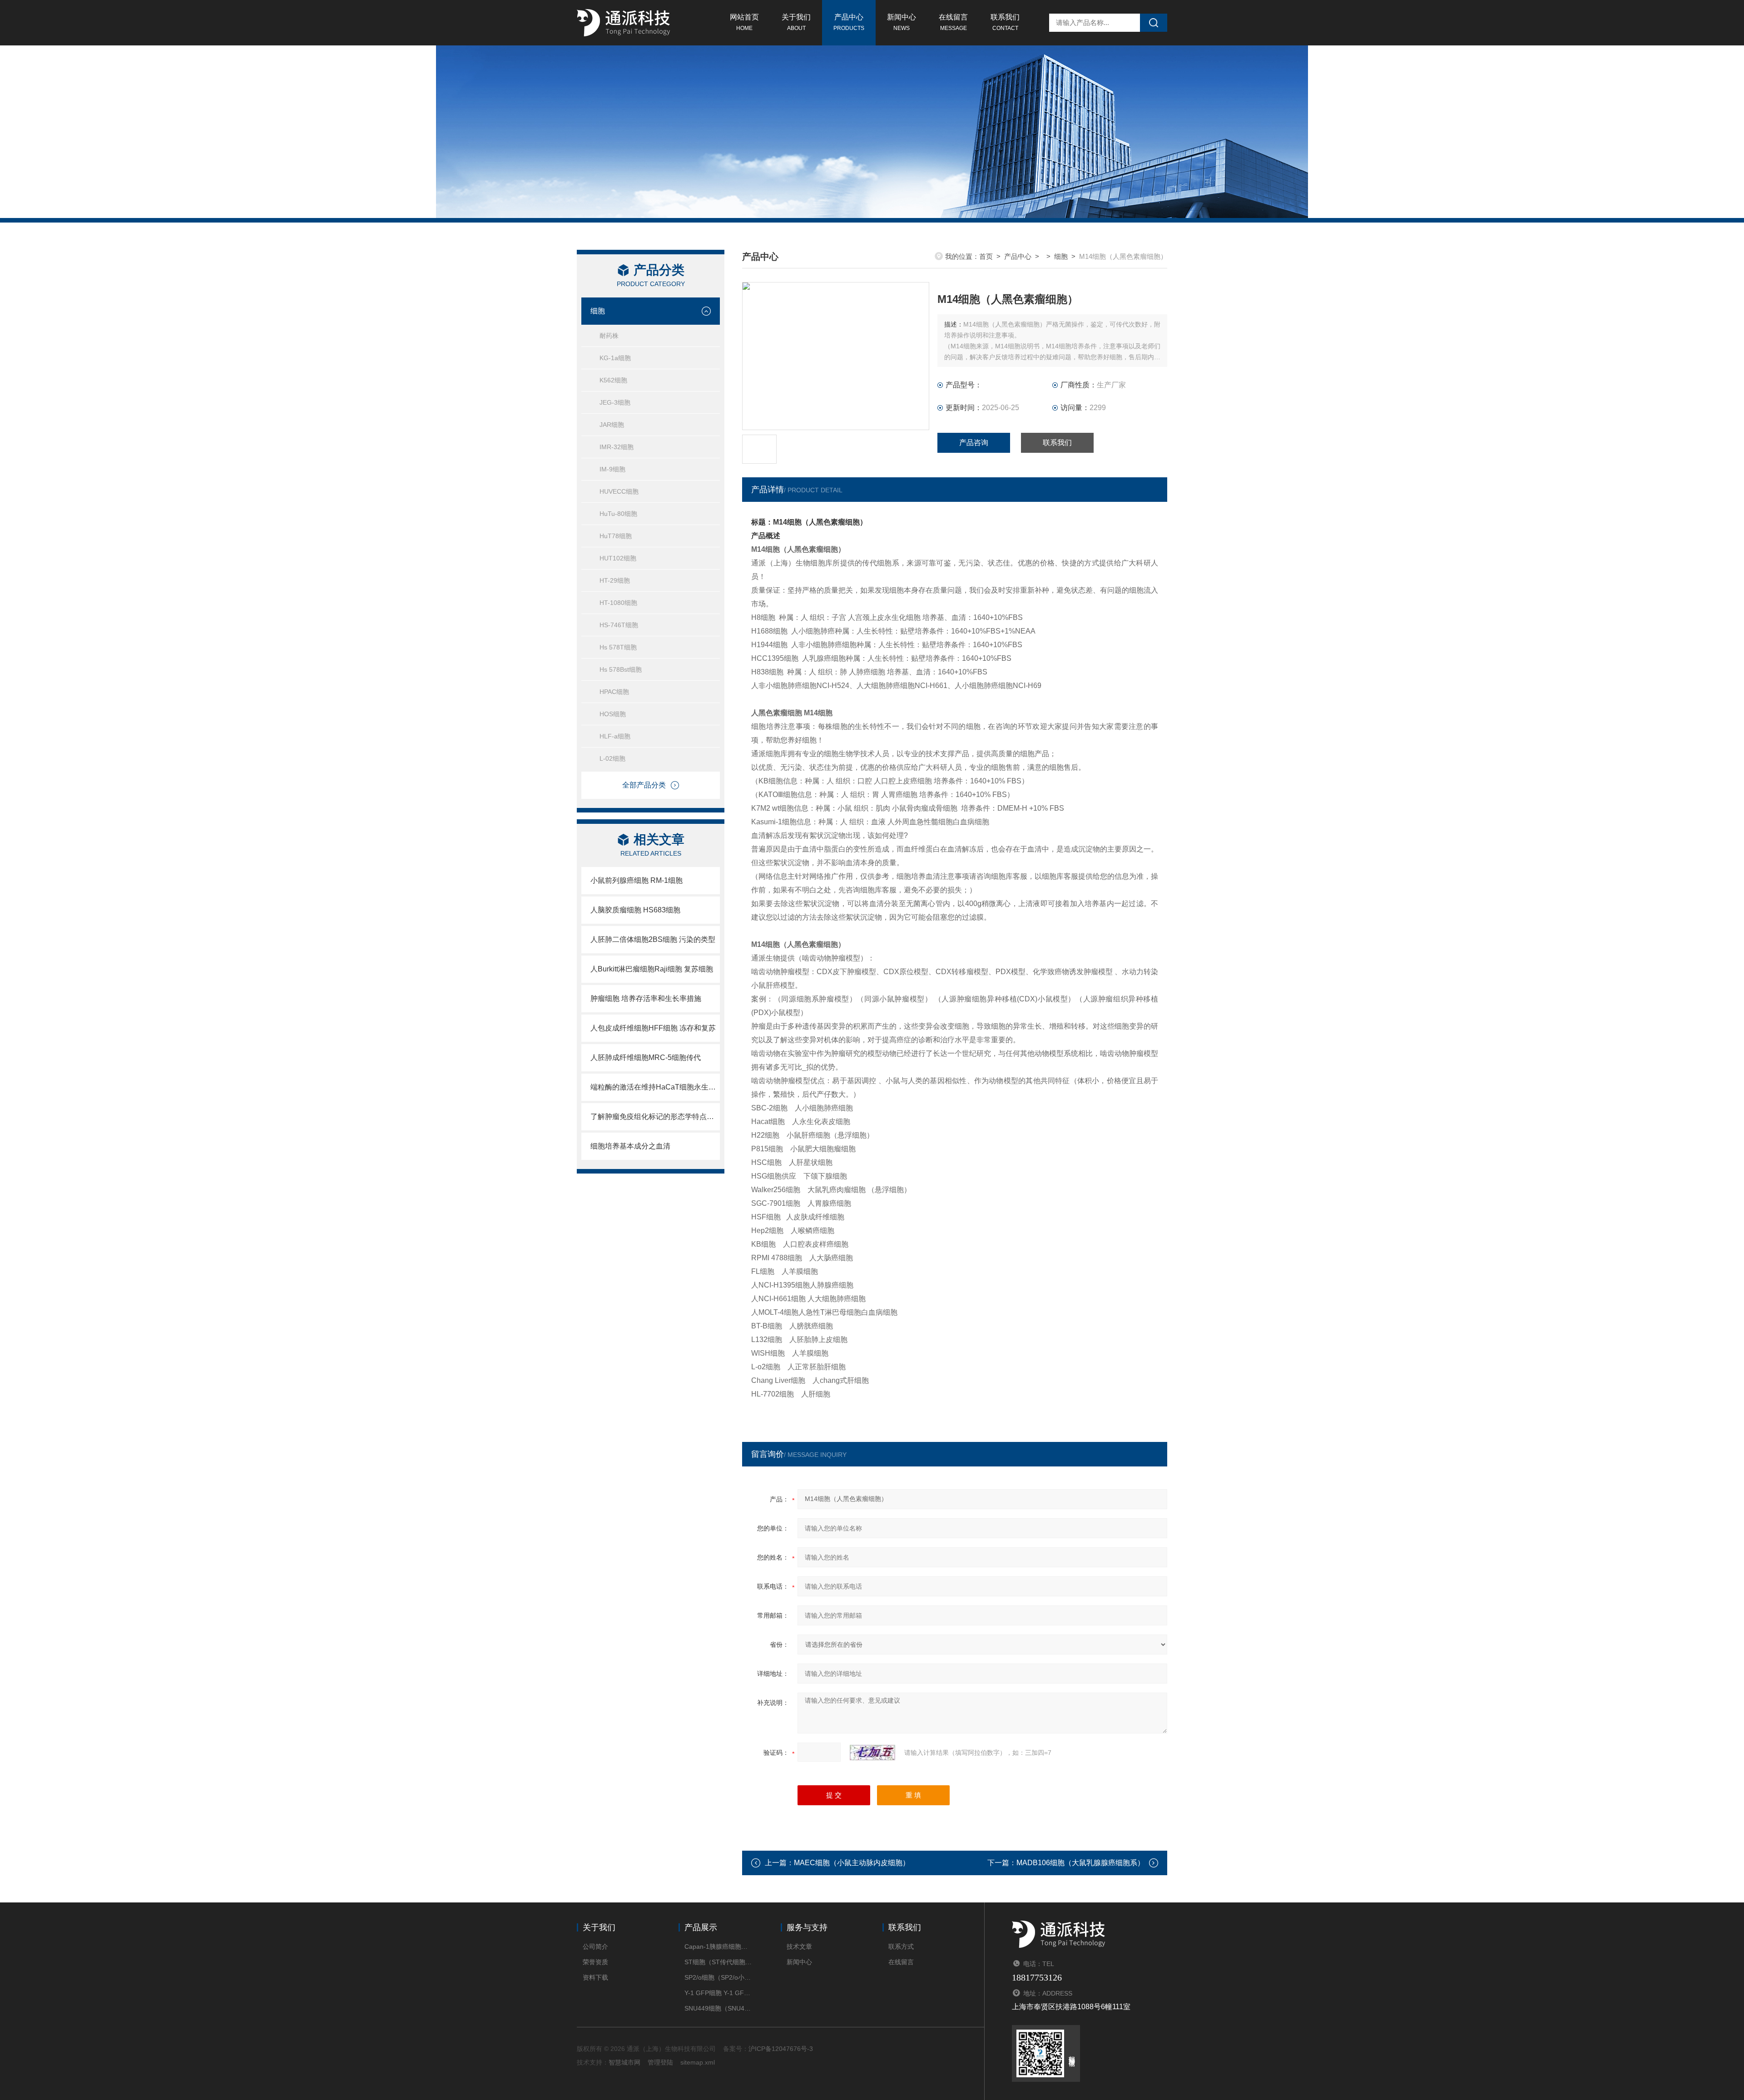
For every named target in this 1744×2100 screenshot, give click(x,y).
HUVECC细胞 (619, 491)
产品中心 (849, 22)
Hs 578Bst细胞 (621, 669)
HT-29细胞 (615, 580)
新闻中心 (902, 22)
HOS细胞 (613, 714)
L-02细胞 (612, 758)
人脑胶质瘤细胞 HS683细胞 (635, 910)
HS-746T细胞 (619, 625)
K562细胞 (613, 380)
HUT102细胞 (618, 558)
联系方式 (901, 1946)
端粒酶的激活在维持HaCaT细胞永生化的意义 (655, 1087)
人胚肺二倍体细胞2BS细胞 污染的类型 (653, 939)
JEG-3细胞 (615, 402)
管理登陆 (660, 2062)
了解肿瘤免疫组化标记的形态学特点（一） (655, 1117)
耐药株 (609, 336)
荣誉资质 (595, 1962)
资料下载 (595, 1977)
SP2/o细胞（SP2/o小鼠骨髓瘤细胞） (719, 1977)
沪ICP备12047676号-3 (781, 2049)
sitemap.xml (698, 2062)
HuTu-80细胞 (618, 514)
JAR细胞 (612, 425)
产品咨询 (974, 443)
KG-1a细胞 (615, 358)
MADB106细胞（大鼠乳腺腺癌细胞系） (1080, 1863)
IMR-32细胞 (617, 447)
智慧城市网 (624, 2062)
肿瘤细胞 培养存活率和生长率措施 (646, 998)
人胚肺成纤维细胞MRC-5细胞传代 (646, 1057)
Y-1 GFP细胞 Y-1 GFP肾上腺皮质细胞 (719, 1993)
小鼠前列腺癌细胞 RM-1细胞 (637, 880)
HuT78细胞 (616, 536)
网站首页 (744, 22)
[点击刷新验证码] (872, 1753)
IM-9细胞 (612, 469)
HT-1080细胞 (618, 603)
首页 (986, 256)
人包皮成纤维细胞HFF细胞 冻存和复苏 (653, 1028)
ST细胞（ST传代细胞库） (719, 1962)
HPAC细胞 (614, 692)
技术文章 (799, 1946)
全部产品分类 (644, 785)
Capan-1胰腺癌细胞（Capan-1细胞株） (719, 1946)
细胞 (598, 311)
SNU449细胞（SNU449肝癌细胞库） (719, 2008)
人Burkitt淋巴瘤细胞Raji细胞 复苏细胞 (652, 969)
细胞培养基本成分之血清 (630, 1146)
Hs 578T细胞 (618, 647)
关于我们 (796, 22)
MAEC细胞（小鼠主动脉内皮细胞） (852, 1863)
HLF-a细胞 (615, 736)
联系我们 (1005, 22)
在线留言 (953, 22)
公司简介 (595, 1946)
